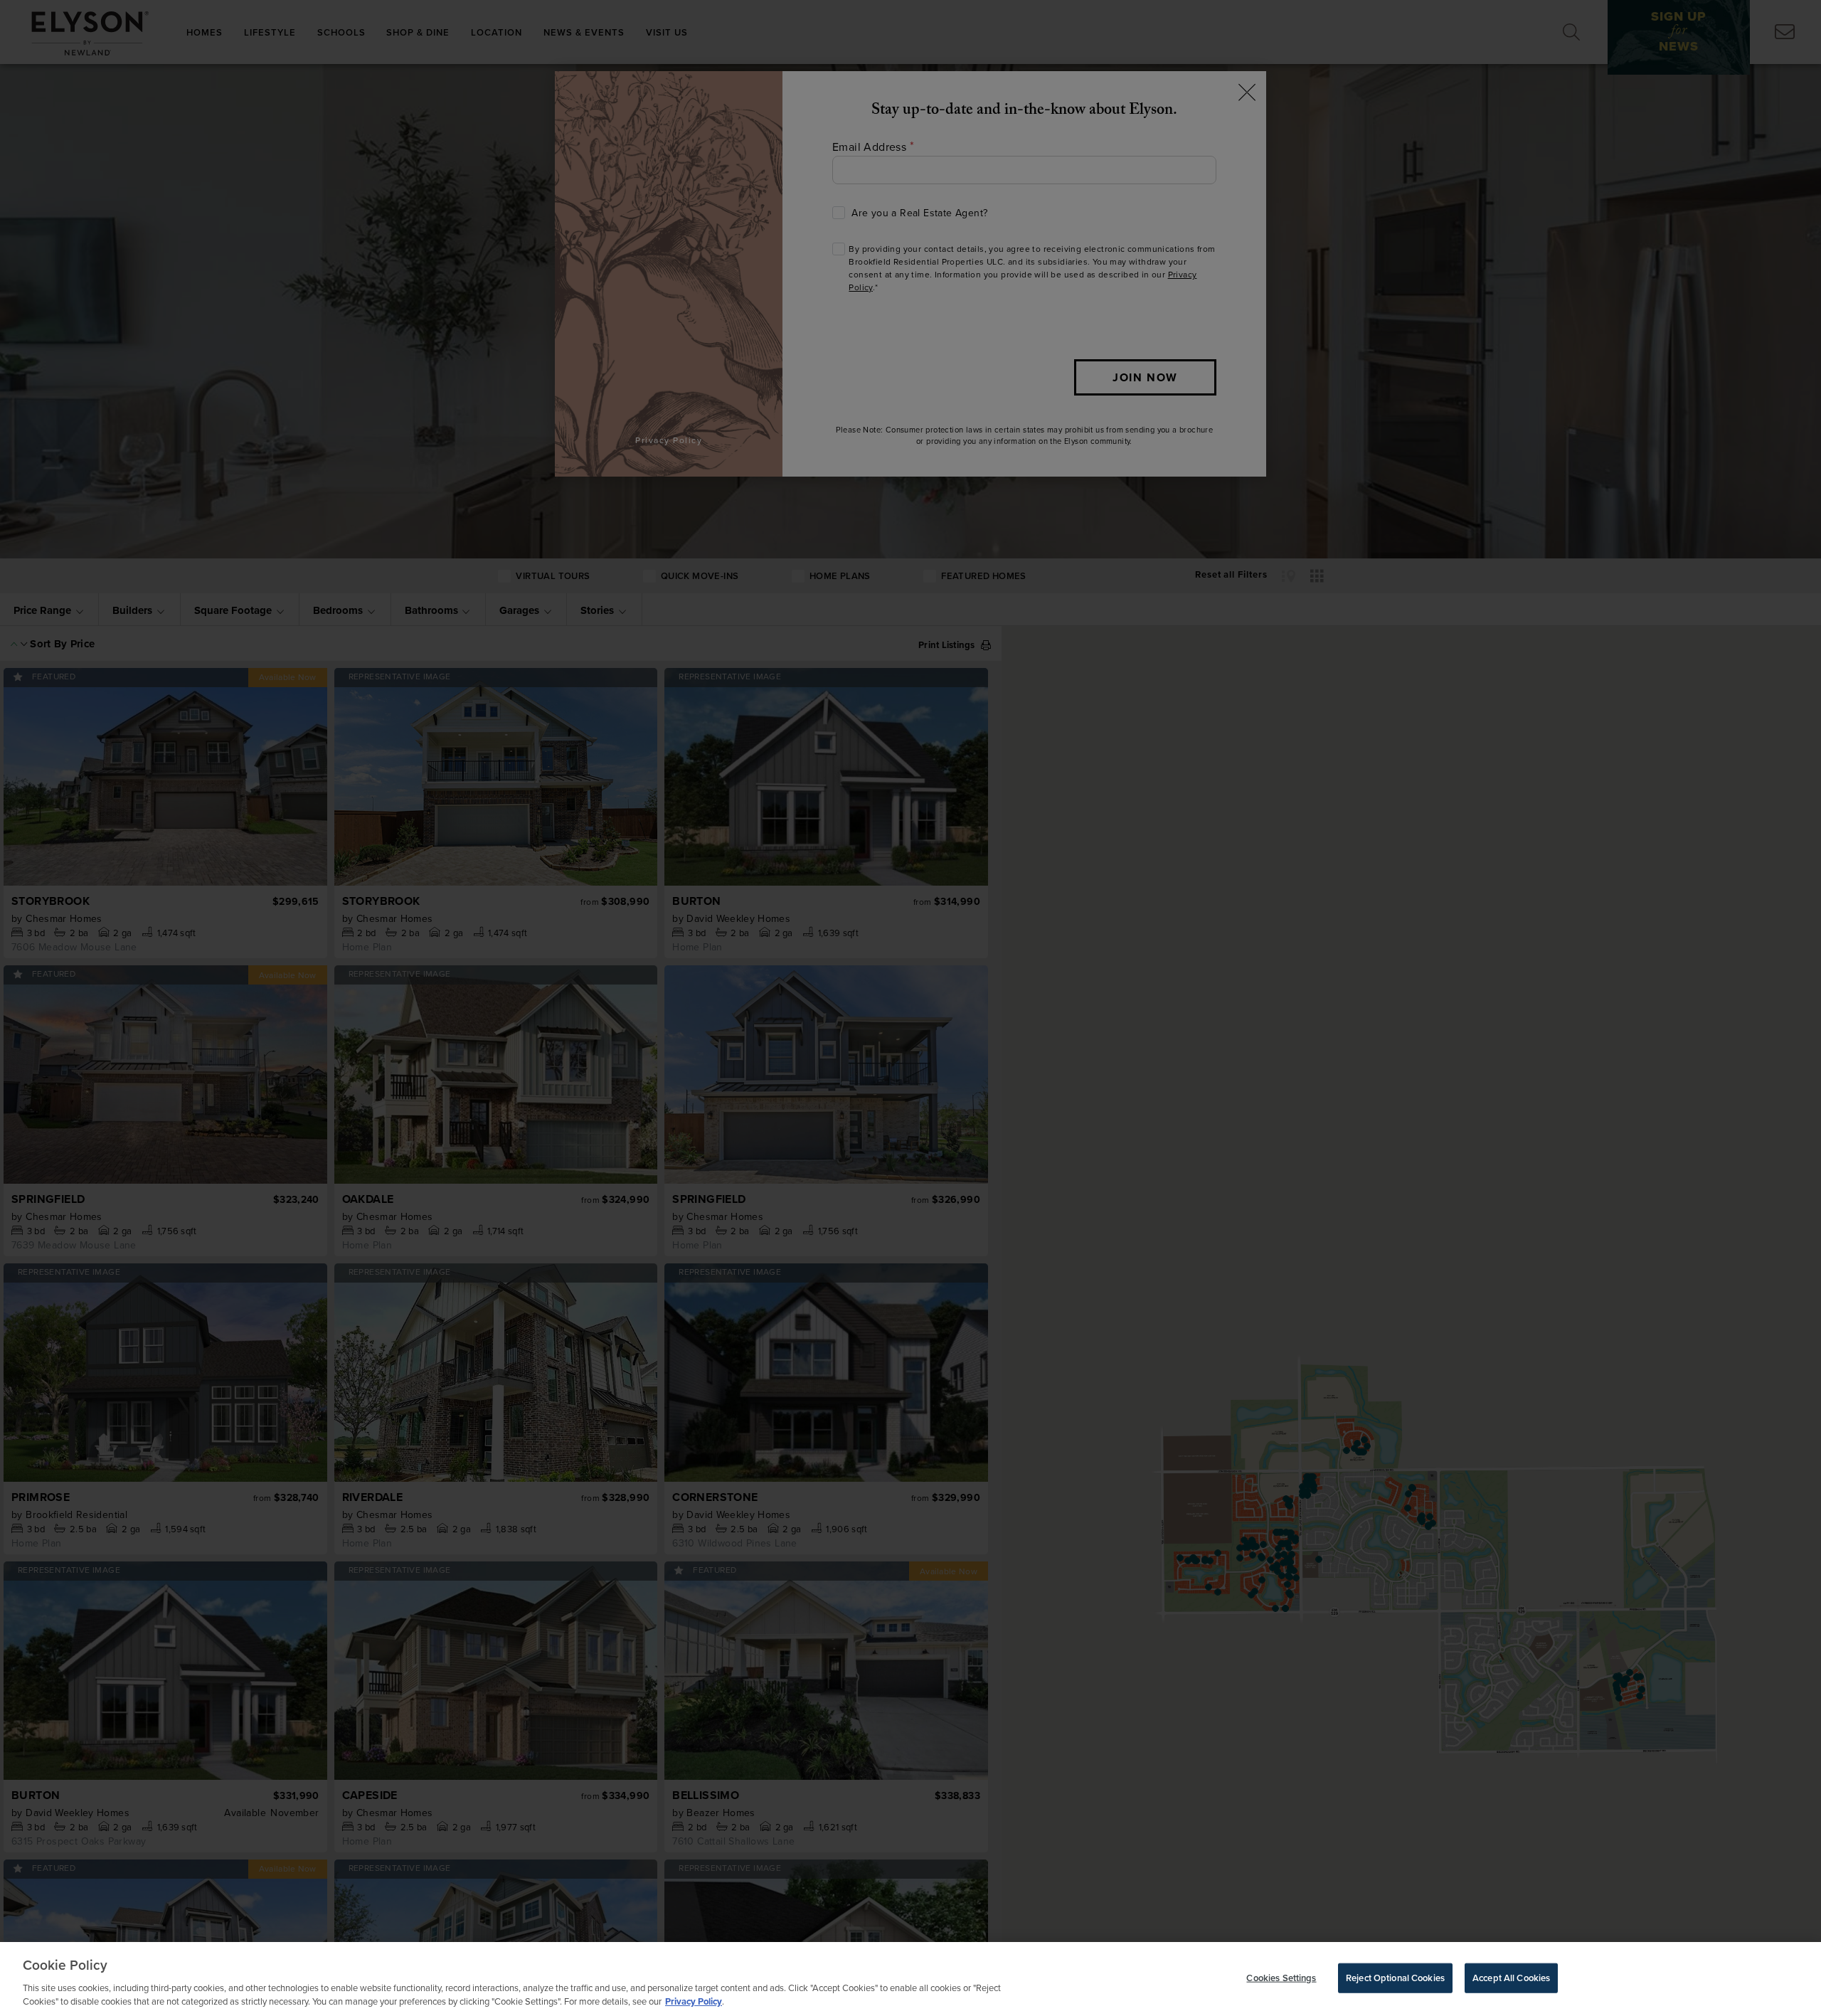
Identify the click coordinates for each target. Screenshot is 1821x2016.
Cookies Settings (1281, 1978)
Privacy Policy (694, 2001)
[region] (910, 1979)
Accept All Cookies (1511, 1978)
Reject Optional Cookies (1395, 1978)
